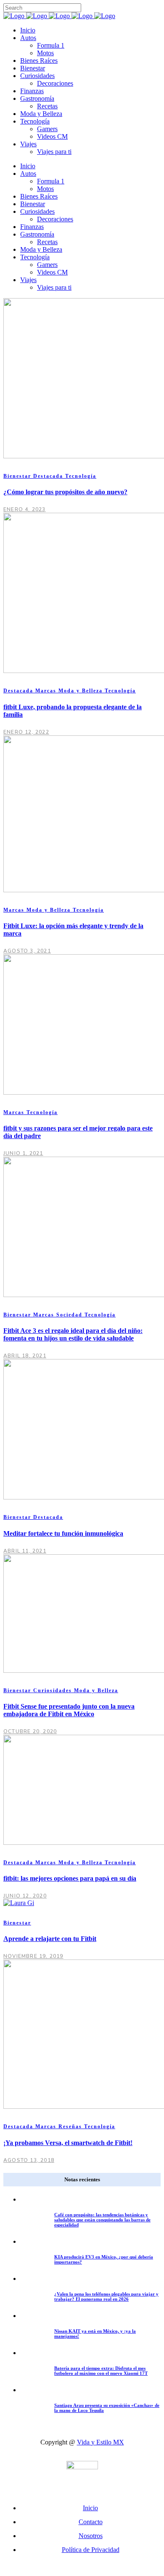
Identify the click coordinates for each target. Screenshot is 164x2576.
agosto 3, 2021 (27, 951)
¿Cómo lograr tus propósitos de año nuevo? (65, 492)
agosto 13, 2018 (29, 2160)
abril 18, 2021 (25, 1356)
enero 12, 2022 (26, 732)
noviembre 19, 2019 (33, 1956)
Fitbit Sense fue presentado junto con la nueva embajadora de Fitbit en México (69, 1710)
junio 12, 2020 (25, 1896)
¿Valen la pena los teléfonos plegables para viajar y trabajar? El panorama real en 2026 (106, 2296)
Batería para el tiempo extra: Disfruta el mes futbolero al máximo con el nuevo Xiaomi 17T (101, 2371)
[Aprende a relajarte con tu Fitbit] (19, 1903)
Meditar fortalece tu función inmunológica (63, 1533)
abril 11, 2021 (25, 1551)
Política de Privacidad (91, 2550)
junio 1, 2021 (23, 1153)
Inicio (90, 2508)
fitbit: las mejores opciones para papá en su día (70, 1878)
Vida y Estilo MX (101, 2442)
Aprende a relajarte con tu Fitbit (50, 1939)
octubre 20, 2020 (30, 1731)
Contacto (91, 2522)
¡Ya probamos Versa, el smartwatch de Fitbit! (68, 2143)
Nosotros (91, 2536)
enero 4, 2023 (25, 509)
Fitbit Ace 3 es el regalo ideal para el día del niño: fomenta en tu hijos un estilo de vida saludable (73, 1334)
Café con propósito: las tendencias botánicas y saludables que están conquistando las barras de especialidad (102, 2220)
